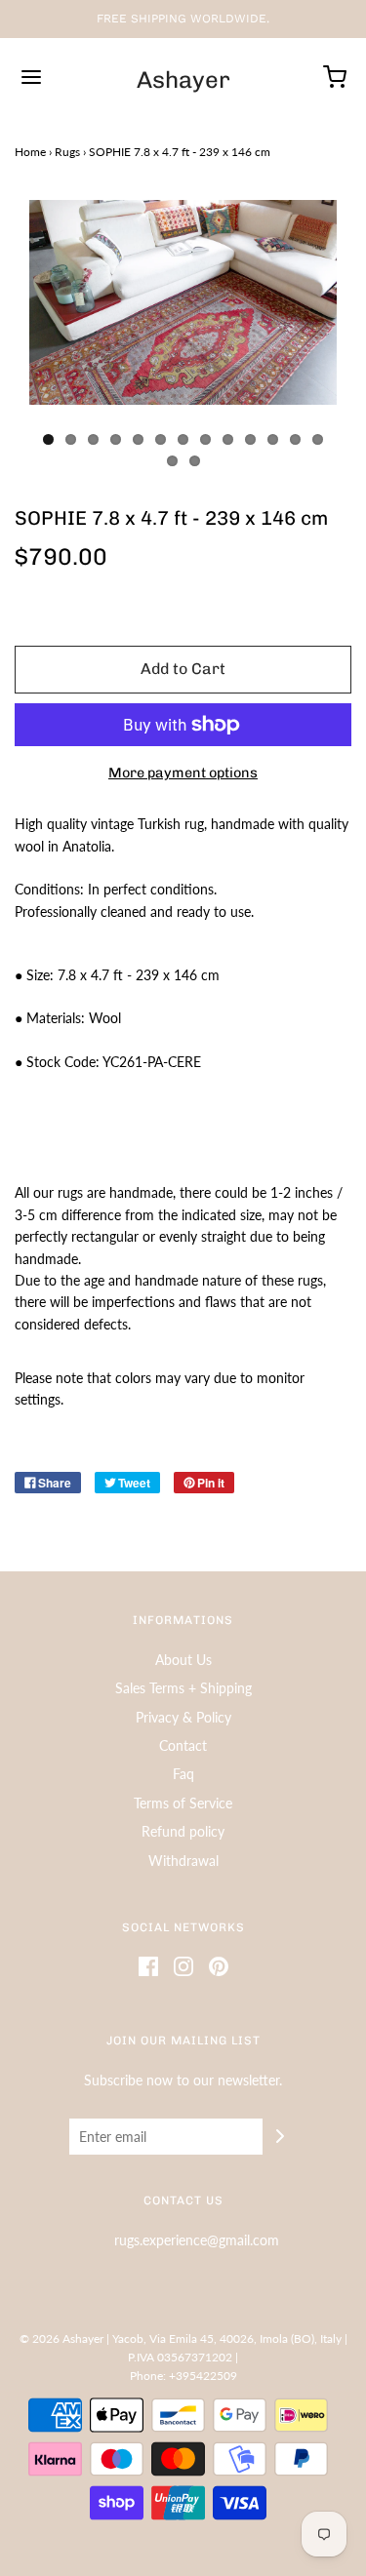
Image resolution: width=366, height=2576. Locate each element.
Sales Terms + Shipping (183, 1688)
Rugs (67, 152)
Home (30, 152)
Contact (183, 1745)
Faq (183, 1774)
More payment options (183, 773)
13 (318, 439)
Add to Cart (183, 669)
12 (295, 439)
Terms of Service (183, 1803)
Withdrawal (183, 1861)
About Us (183, 1660)
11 (273, 439)
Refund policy (183, 1831)
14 (172, 461)
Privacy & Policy (183, 1717)
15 (195, 461)
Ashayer (183, 80)
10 (250, 439)
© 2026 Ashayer (61, 2338)
